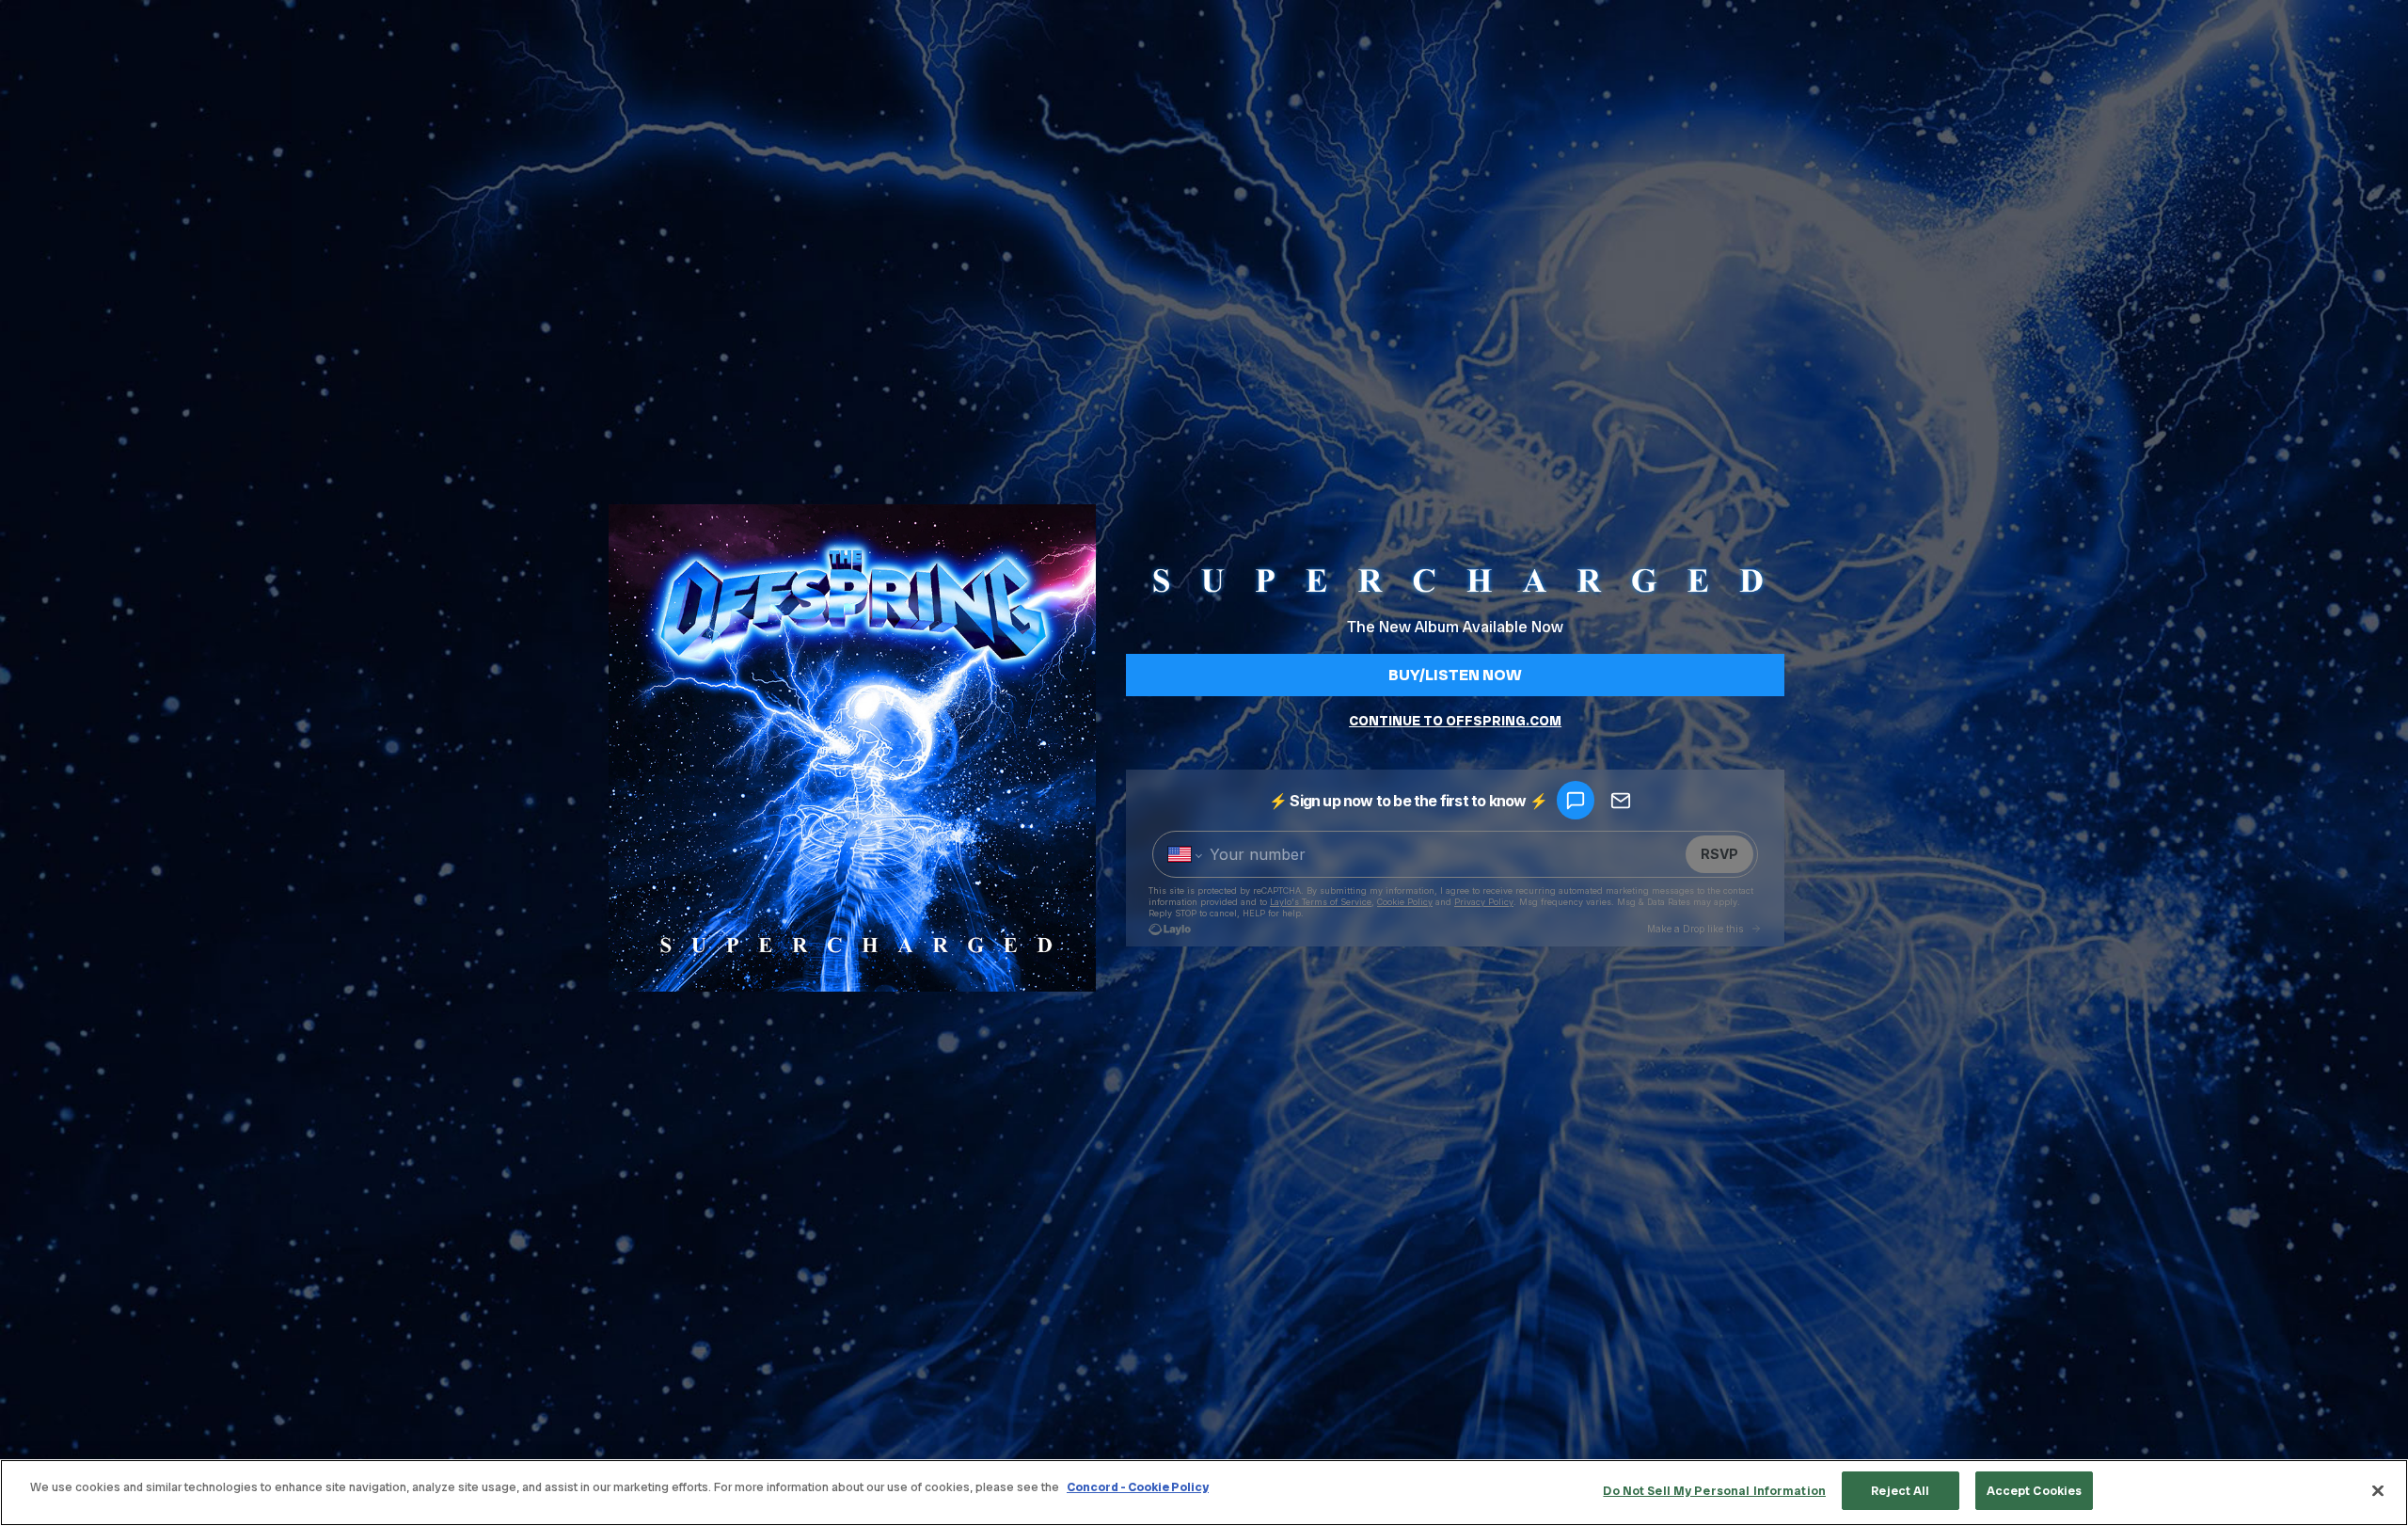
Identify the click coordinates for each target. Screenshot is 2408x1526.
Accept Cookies (2035, 1491)
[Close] (2378, 1490)
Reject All (1900, 1491)
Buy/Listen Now (1455, 675)
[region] (1204, 1493)
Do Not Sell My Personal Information (1714, 1491)
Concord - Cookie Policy (1138, 1487)
